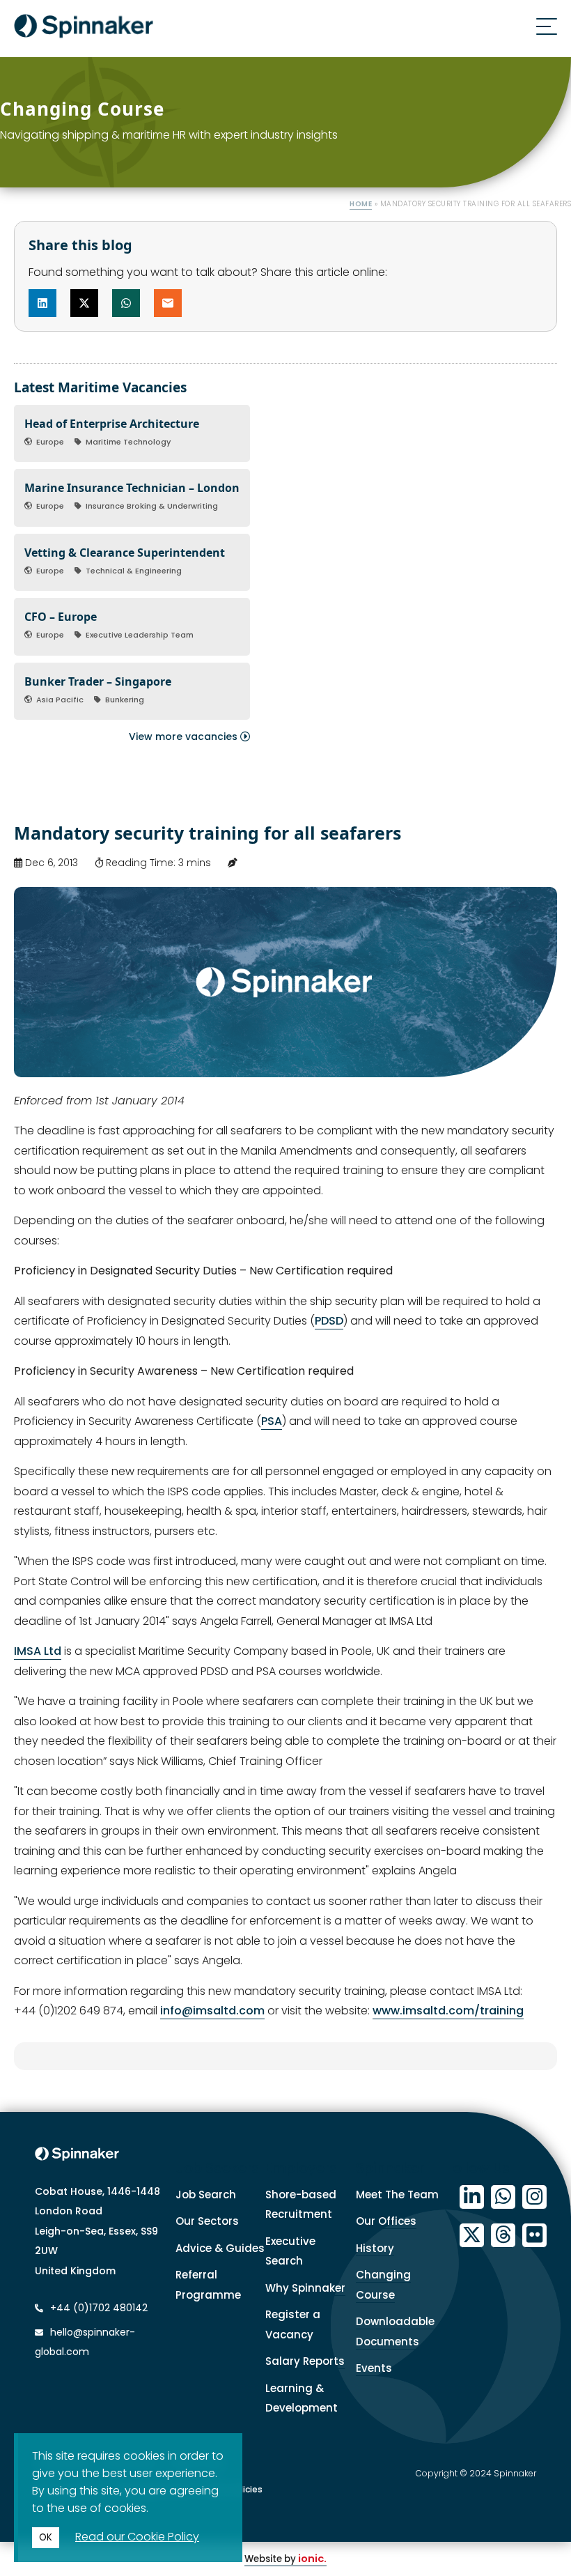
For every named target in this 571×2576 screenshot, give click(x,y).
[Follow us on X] (472, 2236)
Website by (285, 2559)
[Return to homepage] (84, 29)
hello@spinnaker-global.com (85, 2342)
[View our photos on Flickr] (534, 2236)
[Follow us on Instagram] (534, 2197)
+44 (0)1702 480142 (97, 2308)
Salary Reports (305, 2361)
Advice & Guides (220, 2248)
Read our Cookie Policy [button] (137, 2537)
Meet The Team (397, 2195)
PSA (272, 1421)
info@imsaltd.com (212, 2011)
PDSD (329, 1321)
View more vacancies (185, 736)
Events (374, 2368)
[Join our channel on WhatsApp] (503, 2197)
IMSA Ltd (38, 1651)
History (375, 2248)
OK (46, 2537)
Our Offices (386, 2221)
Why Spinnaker (305, 2288)
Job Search (206, 2195)
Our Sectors (207, 2221)
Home (361, 204)
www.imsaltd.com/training (448, 2011)
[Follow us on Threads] (503, 2236)
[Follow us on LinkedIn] (472, 2197)
